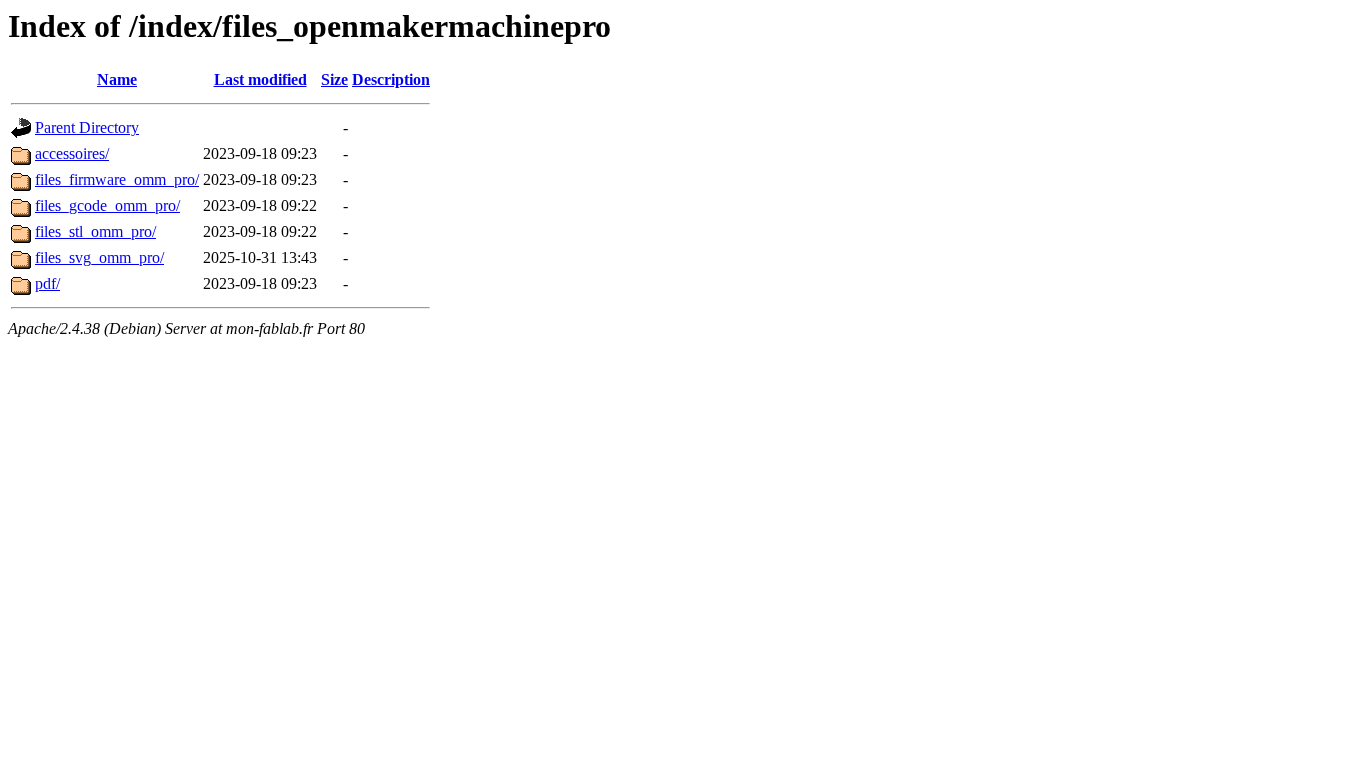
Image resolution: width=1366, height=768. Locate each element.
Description (391, 79)
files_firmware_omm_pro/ (117, 179)
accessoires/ (72, 153)
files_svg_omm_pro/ (99, 257)
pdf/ (47, 283)
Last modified (260, 79)
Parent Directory (87, 127)
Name (117, 79)
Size (334, 79)
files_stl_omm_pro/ (95, 231)
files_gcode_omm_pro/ (107, 205)
